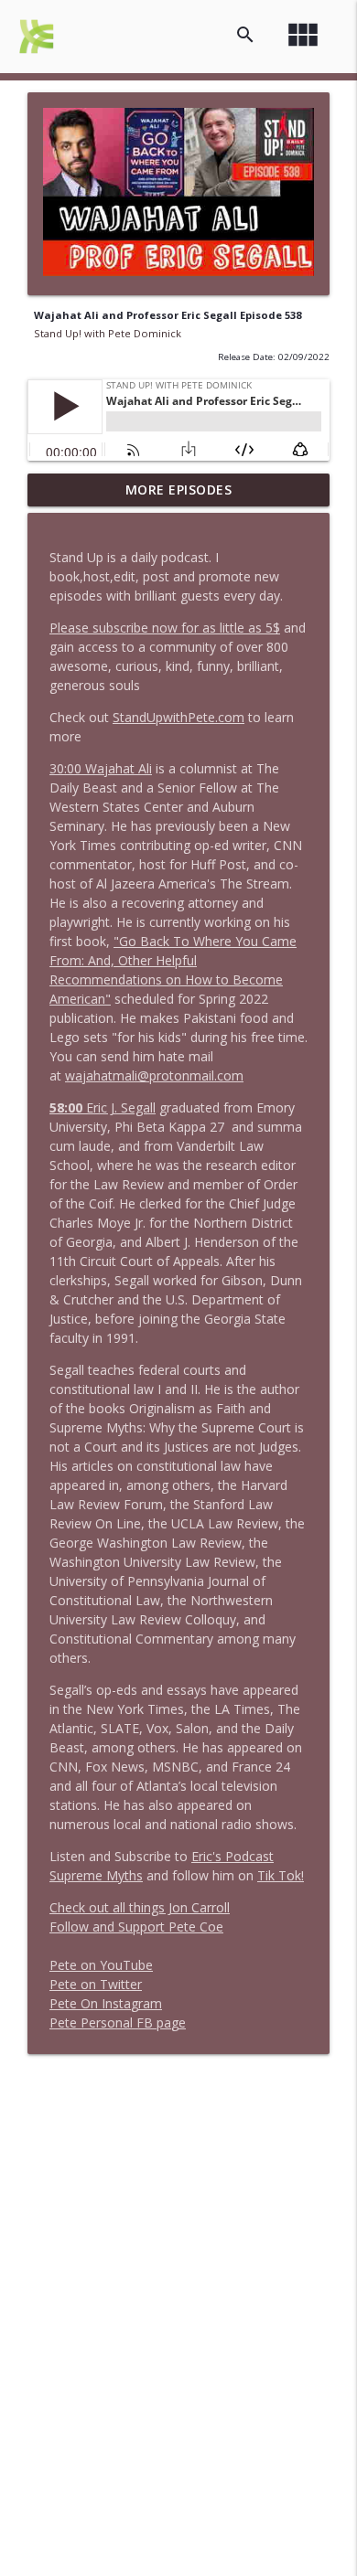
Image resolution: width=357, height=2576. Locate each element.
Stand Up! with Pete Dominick (108, 333)
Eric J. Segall (103, 1107)
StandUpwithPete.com (178, 717)
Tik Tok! (281, 1875)
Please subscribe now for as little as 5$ (165, 628)
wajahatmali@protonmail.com (154, 1075)
